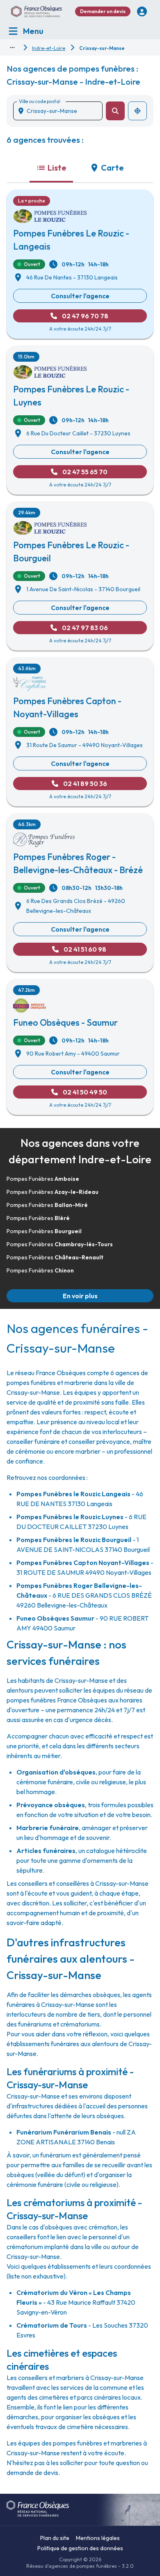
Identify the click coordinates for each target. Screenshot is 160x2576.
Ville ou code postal (39, 101)
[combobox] (61, 111)
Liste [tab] (57, 168)
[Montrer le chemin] (12, 47)
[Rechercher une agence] (115, 111)
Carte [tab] (112, 168)
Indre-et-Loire (49, 48)
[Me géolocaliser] (137, 111)
